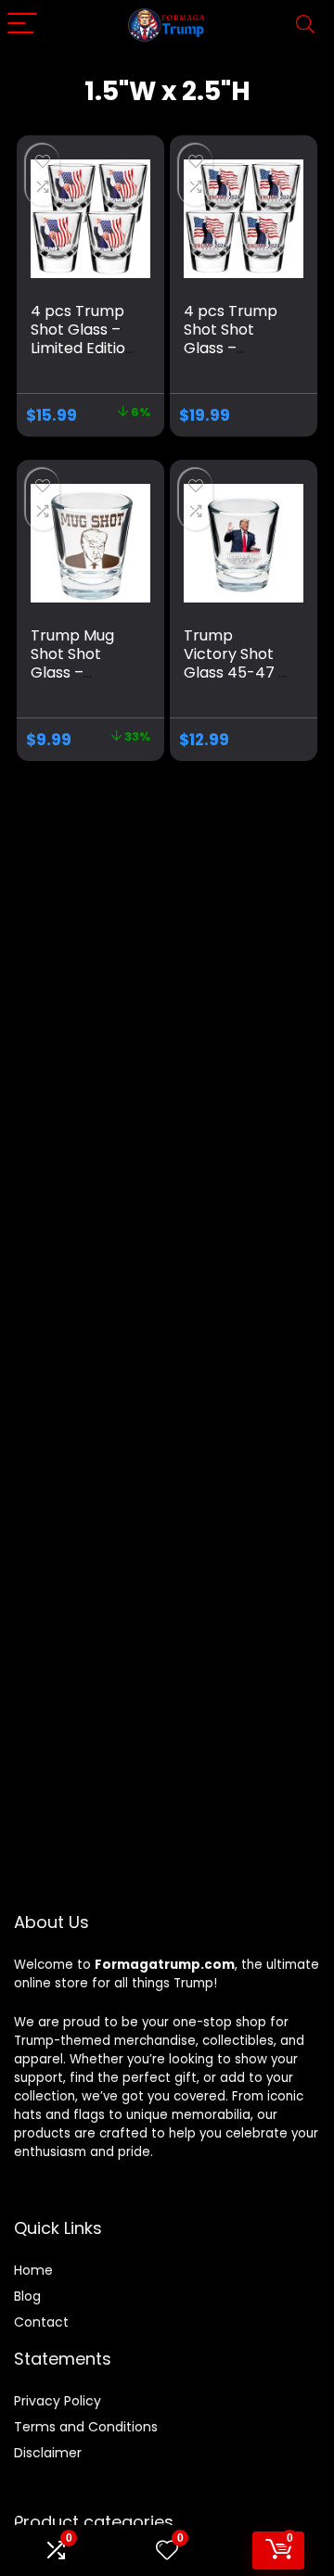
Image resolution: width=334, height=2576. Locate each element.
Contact (41, 2322)
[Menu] (22, 25)
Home (33, 2270)
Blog (27, 2296)
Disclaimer (48, 2453)
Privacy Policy (58, 2401)
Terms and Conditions (86, 2427)
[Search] (305, 25)
